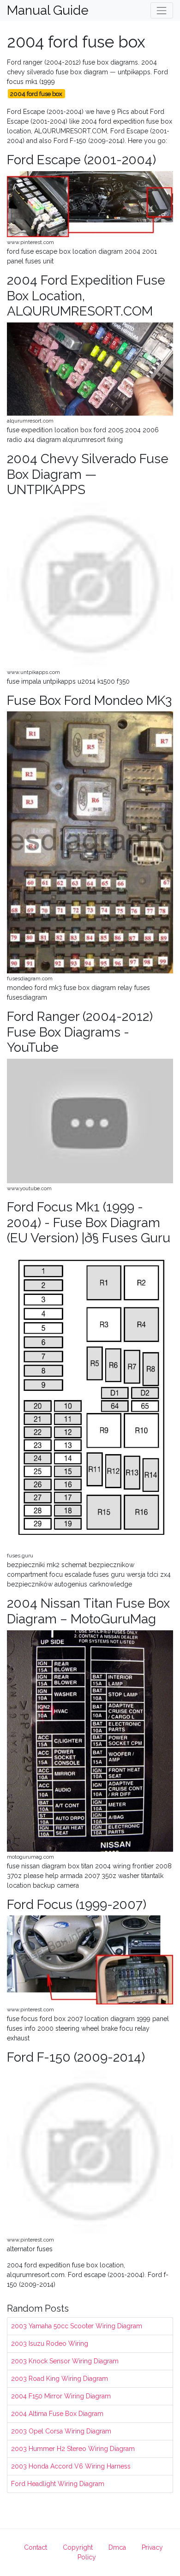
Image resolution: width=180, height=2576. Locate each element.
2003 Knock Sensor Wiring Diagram (65, 2361)
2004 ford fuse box (36, 94)
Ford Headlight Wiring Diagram (58, 2484)
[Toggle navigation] (162, 10)
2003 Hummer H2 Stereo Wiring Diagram (73, 2449)
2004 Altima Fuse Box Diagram (57, 2414)
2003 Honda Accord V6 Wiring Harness (71, 2466)
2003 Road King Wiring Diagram (60, 2379)
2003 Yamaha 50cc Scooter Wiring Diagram (77, 2326)
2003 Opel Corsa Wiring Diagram (61, 2431)
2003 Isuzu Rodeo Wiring (50, 2343)
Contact (36, 2547)
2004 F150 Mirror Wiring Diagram (61, 2396)
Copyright (78, 2547)
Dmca (117, 2547)
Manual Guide (48, 11)
